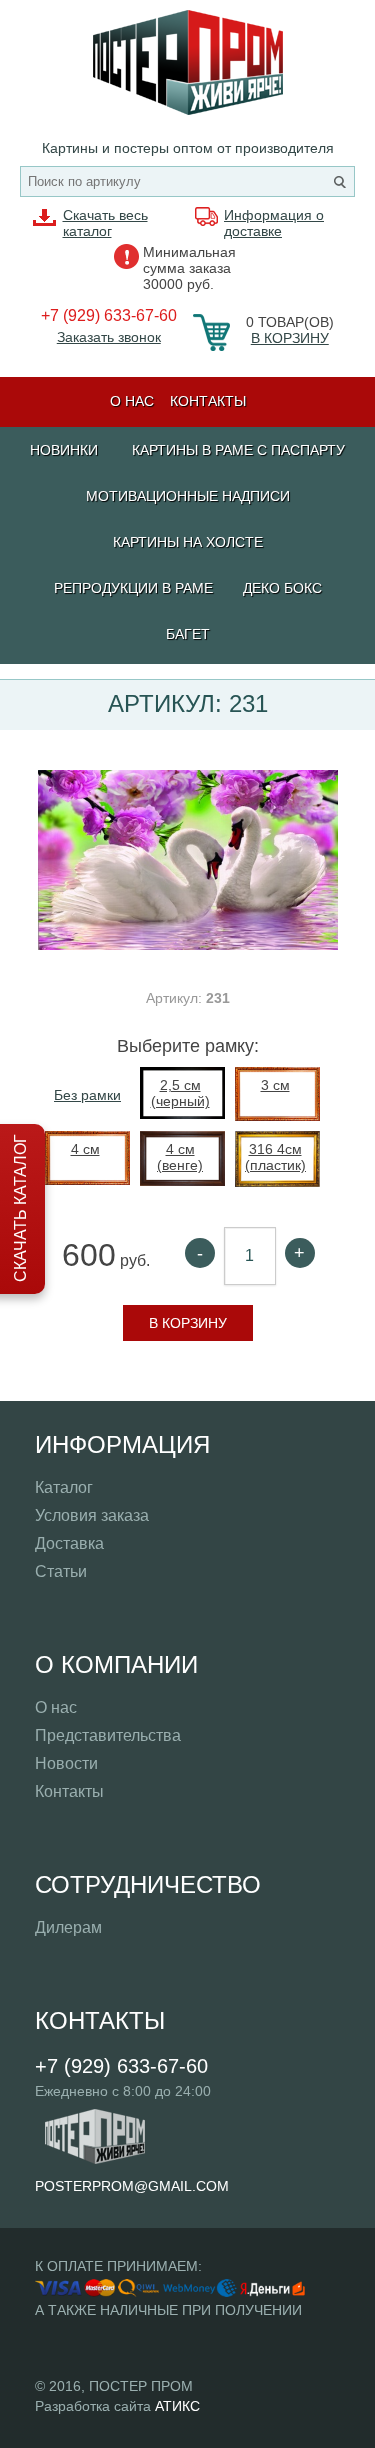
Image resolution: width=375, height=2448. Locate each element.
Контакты (208, 401)
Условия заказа (92, 1515)
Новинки (64, 450)
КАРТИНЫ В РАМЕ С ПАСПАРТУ (238, 450)
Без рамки (87, 1095)
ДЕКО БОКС (282, 588)
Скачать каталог (20, 1208)
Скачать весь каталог (105, 223)
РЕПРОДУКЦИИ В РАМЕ (133, 588)
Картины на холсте (188, 542)
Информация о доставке (274, 223)
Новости (66, 1763)
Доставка (69, 1543)
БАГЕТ (188, 634)
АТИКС (177, 2406)
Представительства (108, 1735)
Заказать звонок (109, 337)
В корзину (290, 338)
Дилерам (68, 1927)
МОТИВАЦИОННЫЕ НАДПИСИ (188, 496)
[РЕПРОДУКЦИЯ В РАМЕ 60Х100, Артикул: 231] (188, 945)
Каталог (64, 1487)
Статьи (61, 1571)
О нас (132, 401)
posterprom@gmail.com (132, 2186)
